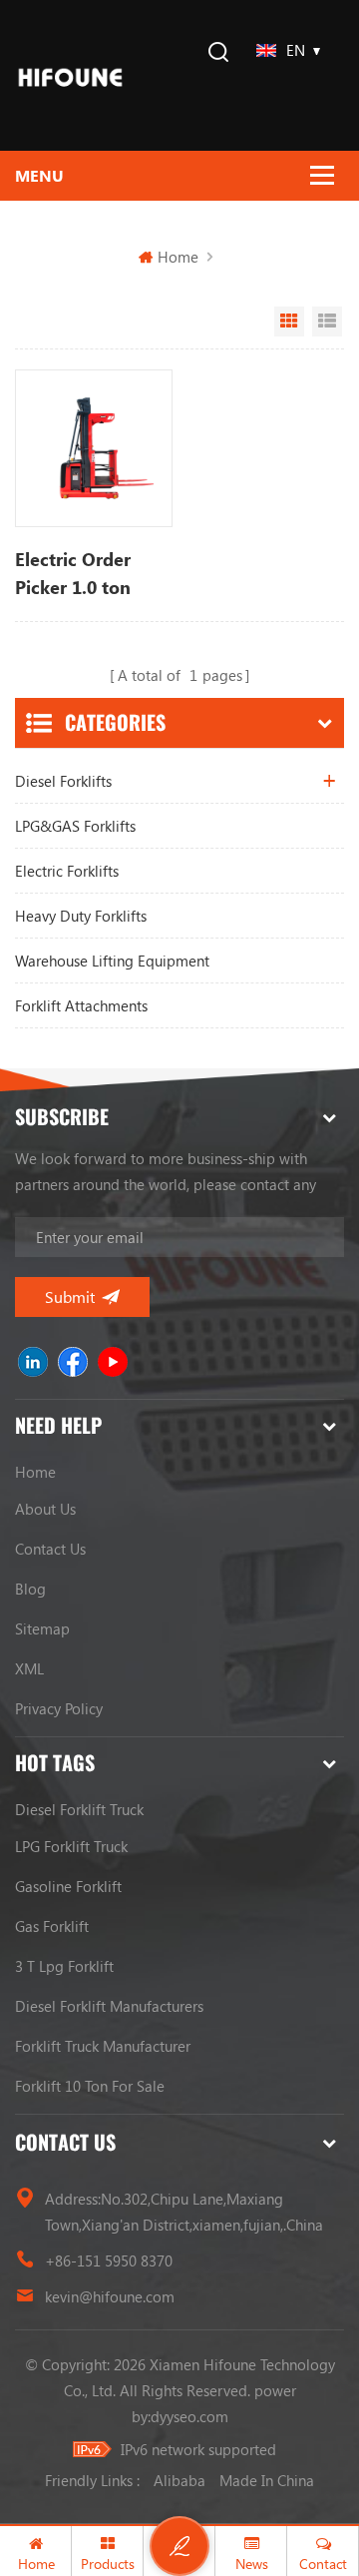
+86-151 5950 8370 (109, 2260)
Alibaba (179, 2480)
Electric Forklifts (67, 871)
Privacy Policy (59, 1708)
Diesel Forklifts (63, 781)
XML (29, 1668)
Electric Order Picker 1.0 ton (73, 573)
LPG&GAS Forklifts (75, 826)
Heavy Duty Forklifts (81, 916)
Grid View (289, 322)
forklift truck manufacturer (103, 2046)
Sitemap (42, 1628)
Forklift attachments (81, 1005)
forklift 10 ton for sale (90, 2086)
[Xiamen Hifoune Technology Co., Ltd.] (70, 75)
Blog (30, 1589)
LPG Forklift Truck (71, 1846)
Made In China (267, 2480)
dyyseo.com (189, 2416)
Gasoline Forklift (68, 1886)
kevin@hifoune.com (110, 2296)
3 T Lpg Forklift (64, 1966)
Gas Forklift (52, 1926)
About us (45, 1509)
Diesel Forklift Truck (79, 1809)
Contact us (50, 1549)
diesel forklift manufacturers (109, 2006)
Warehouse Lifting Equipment (112, 961)
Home (178, 257)
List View (327, 322)
